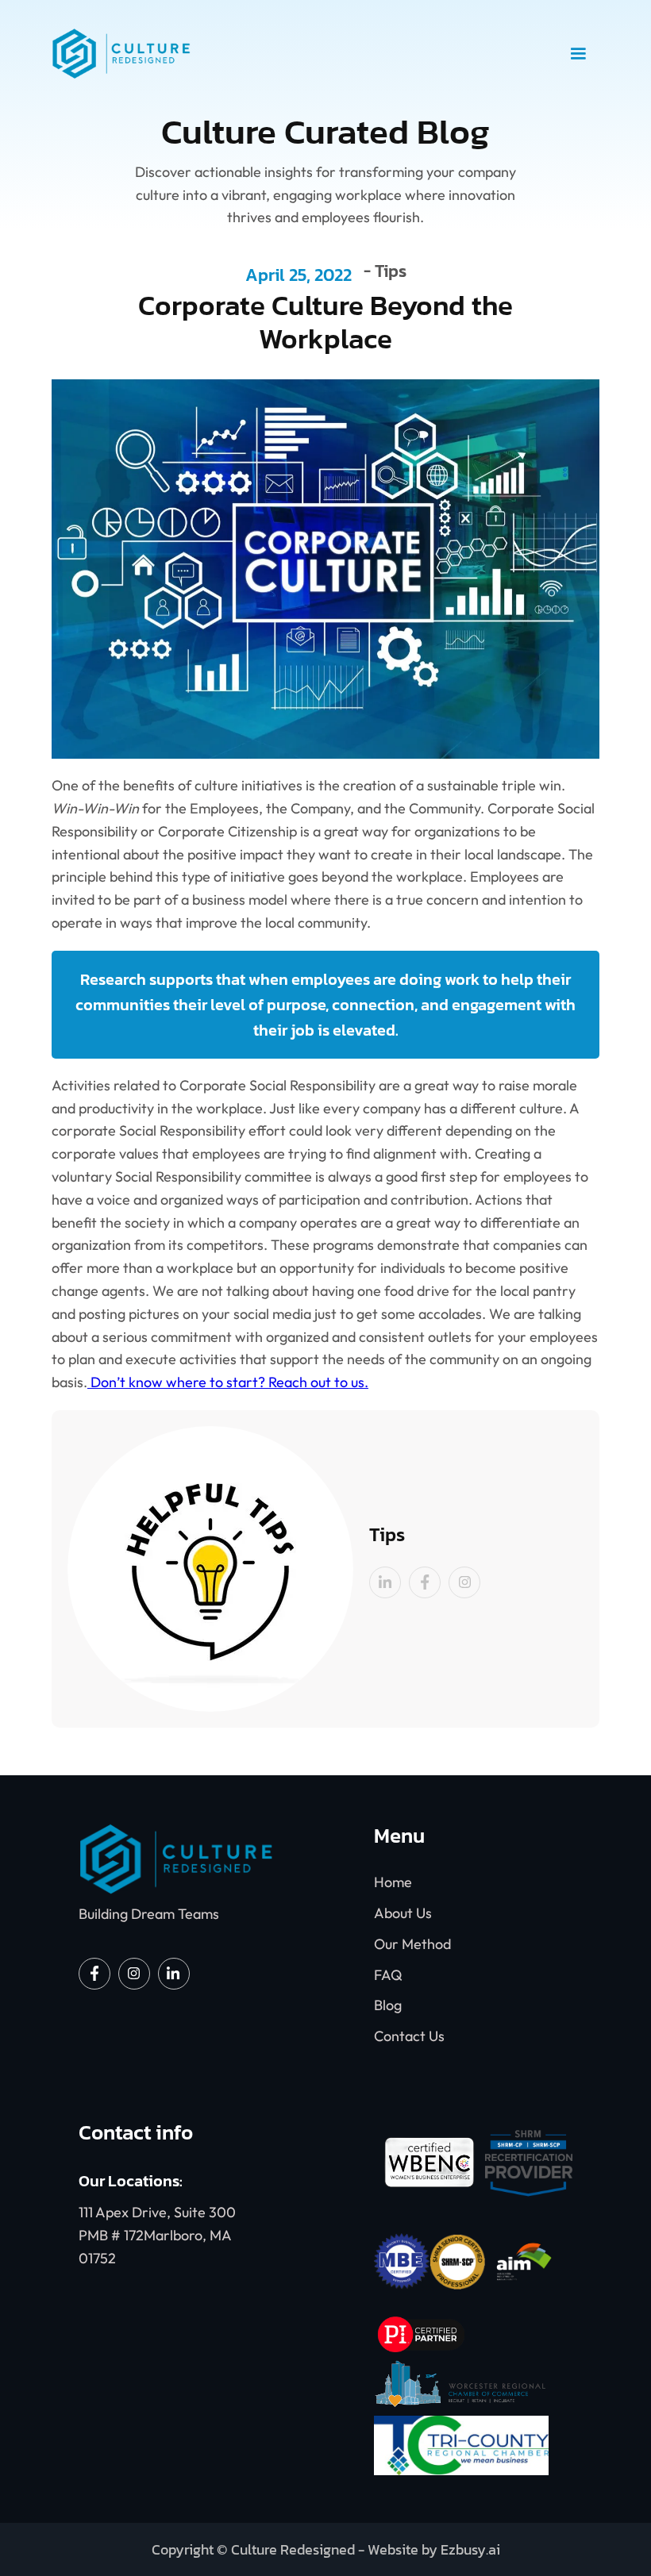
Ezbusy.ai (470, 2549)
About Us (403, 1913)
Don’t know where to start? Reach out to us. (228, 1382)
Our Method (412, 1944)
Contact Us (409, 2036)
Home (393, 1882)
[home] (304, 54)
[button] (578, 54)
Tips (391, 273)
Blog (388, 2005)
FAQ (388, 1975)
